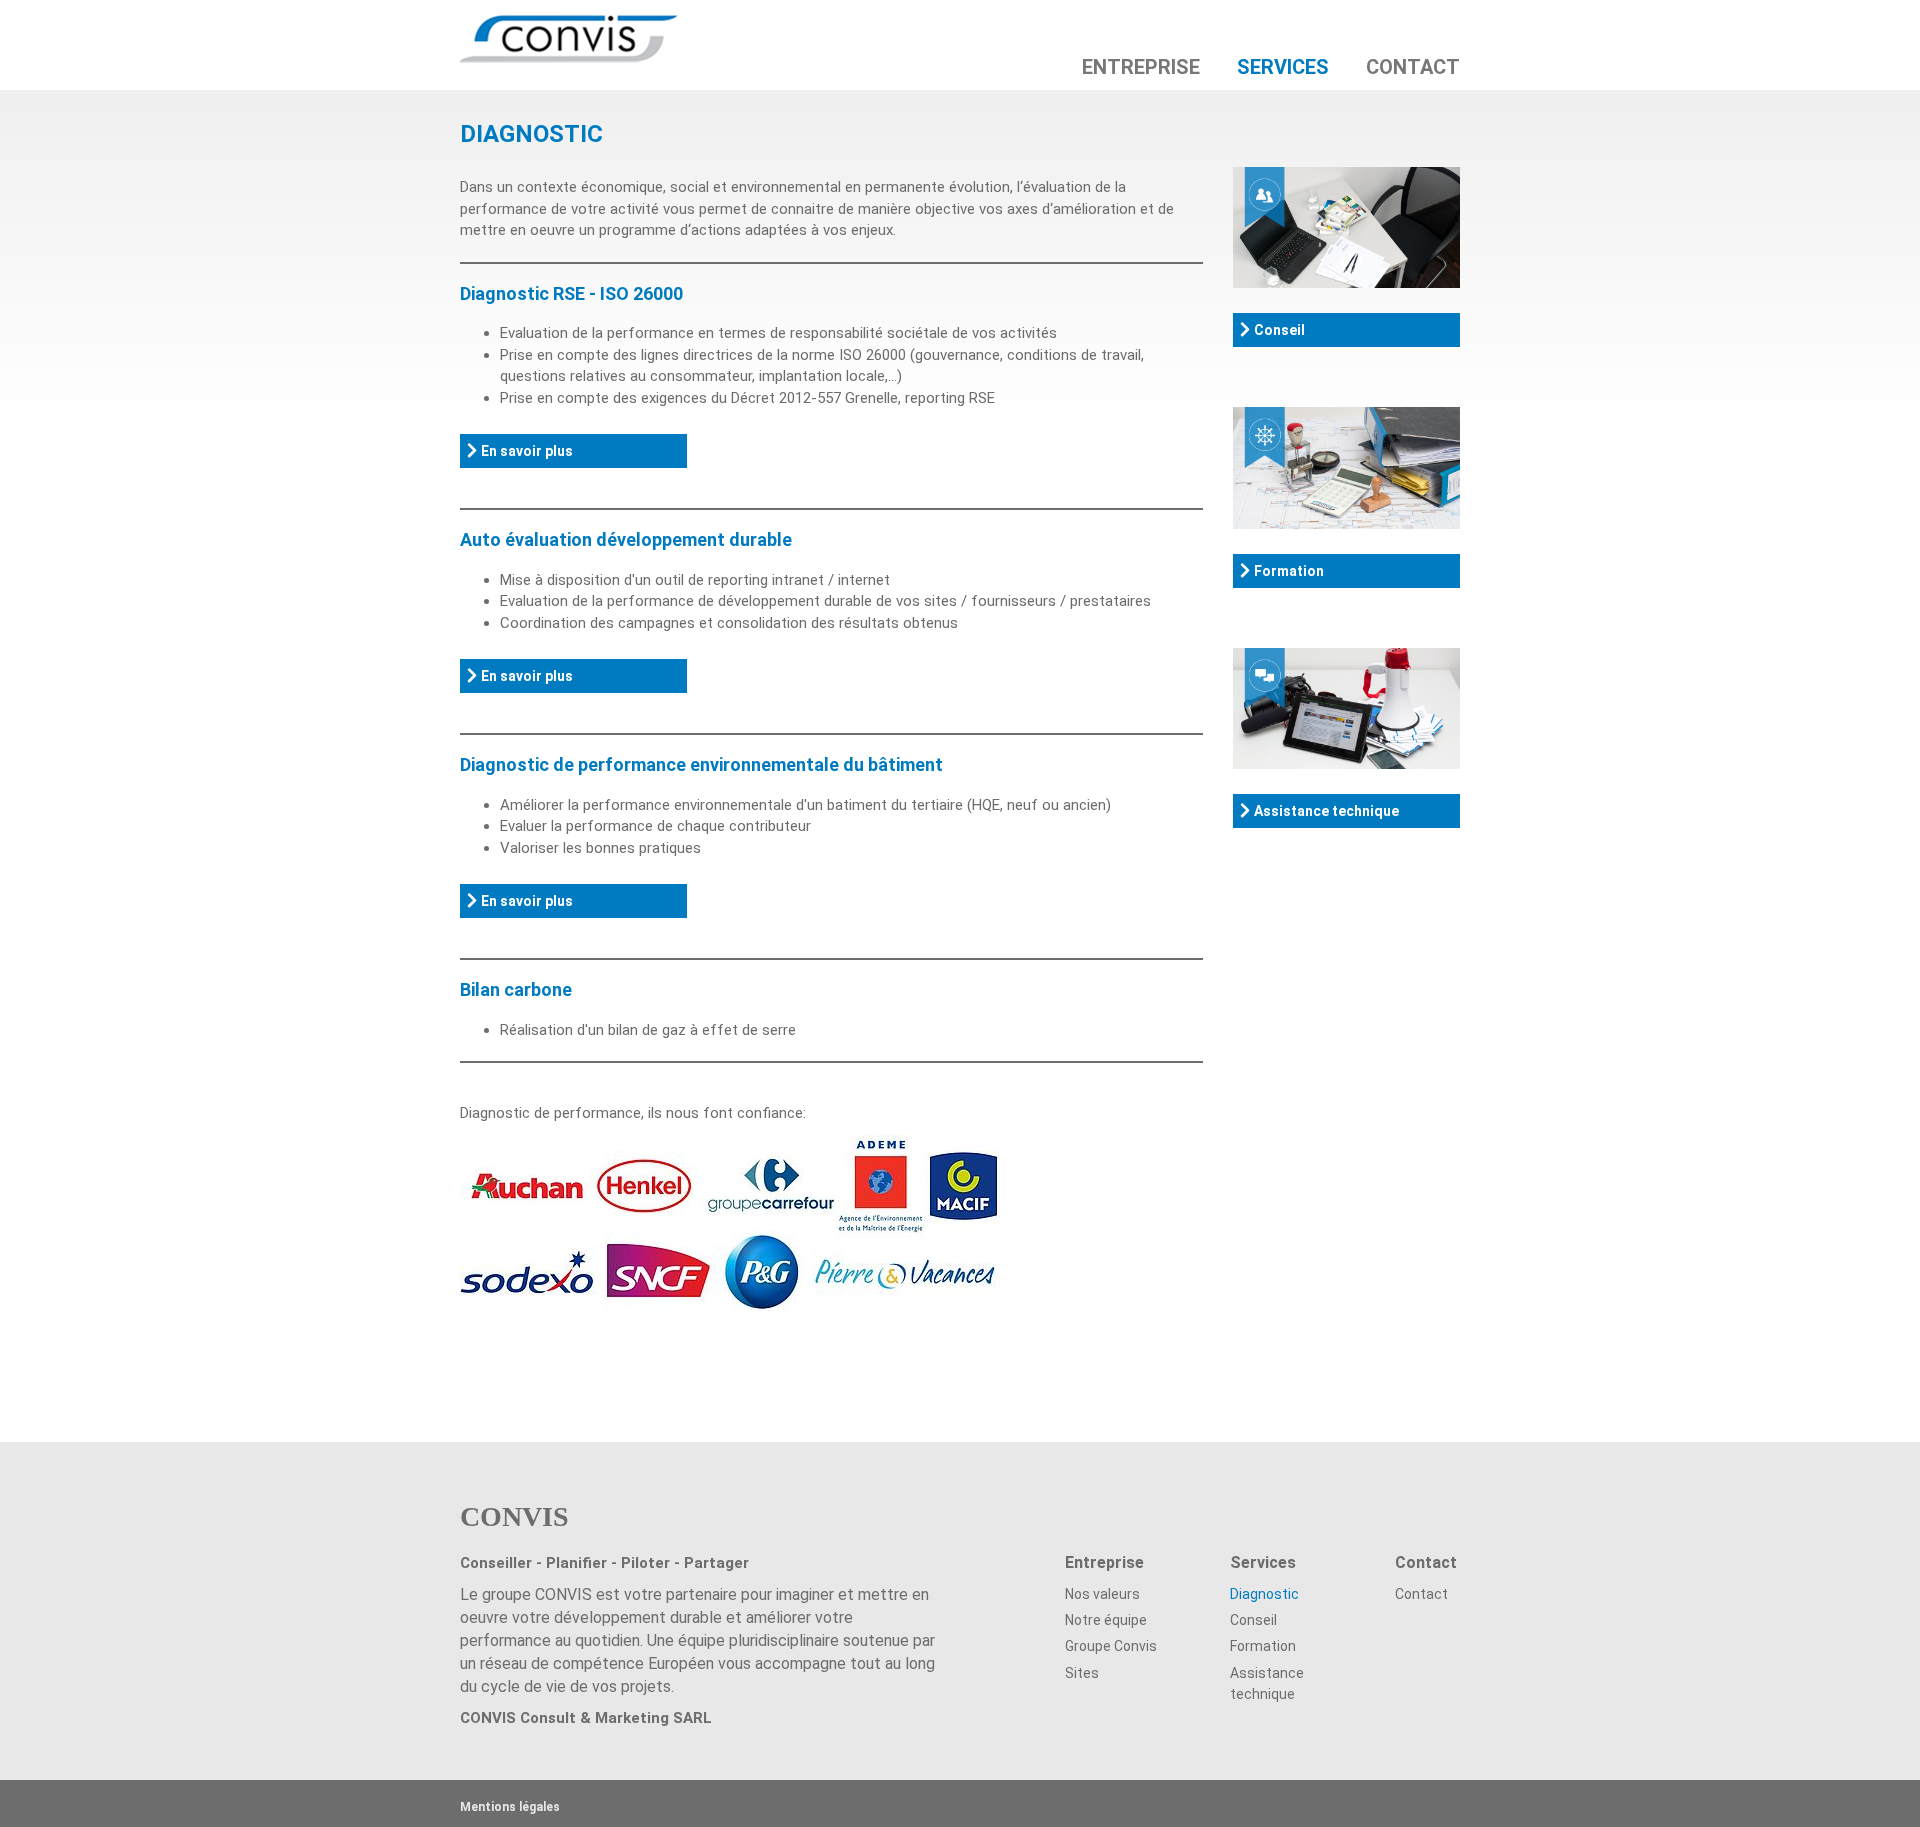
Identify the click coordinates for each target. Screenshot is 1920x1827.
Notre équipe (1106, 1620)
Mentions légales (510, 1807)
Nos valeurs (1102, 1594)
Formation (1289, 571)
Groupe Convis (1111, 1646)
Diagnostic (1264, 1594)
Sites (1082, 1673)
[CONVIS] (561, 25)
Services (1283, 66)
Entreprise (1141, 66)
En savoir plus (527, 451)
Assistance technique (1326, 811)
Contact (1413, 66)
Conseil (1279, 330)
